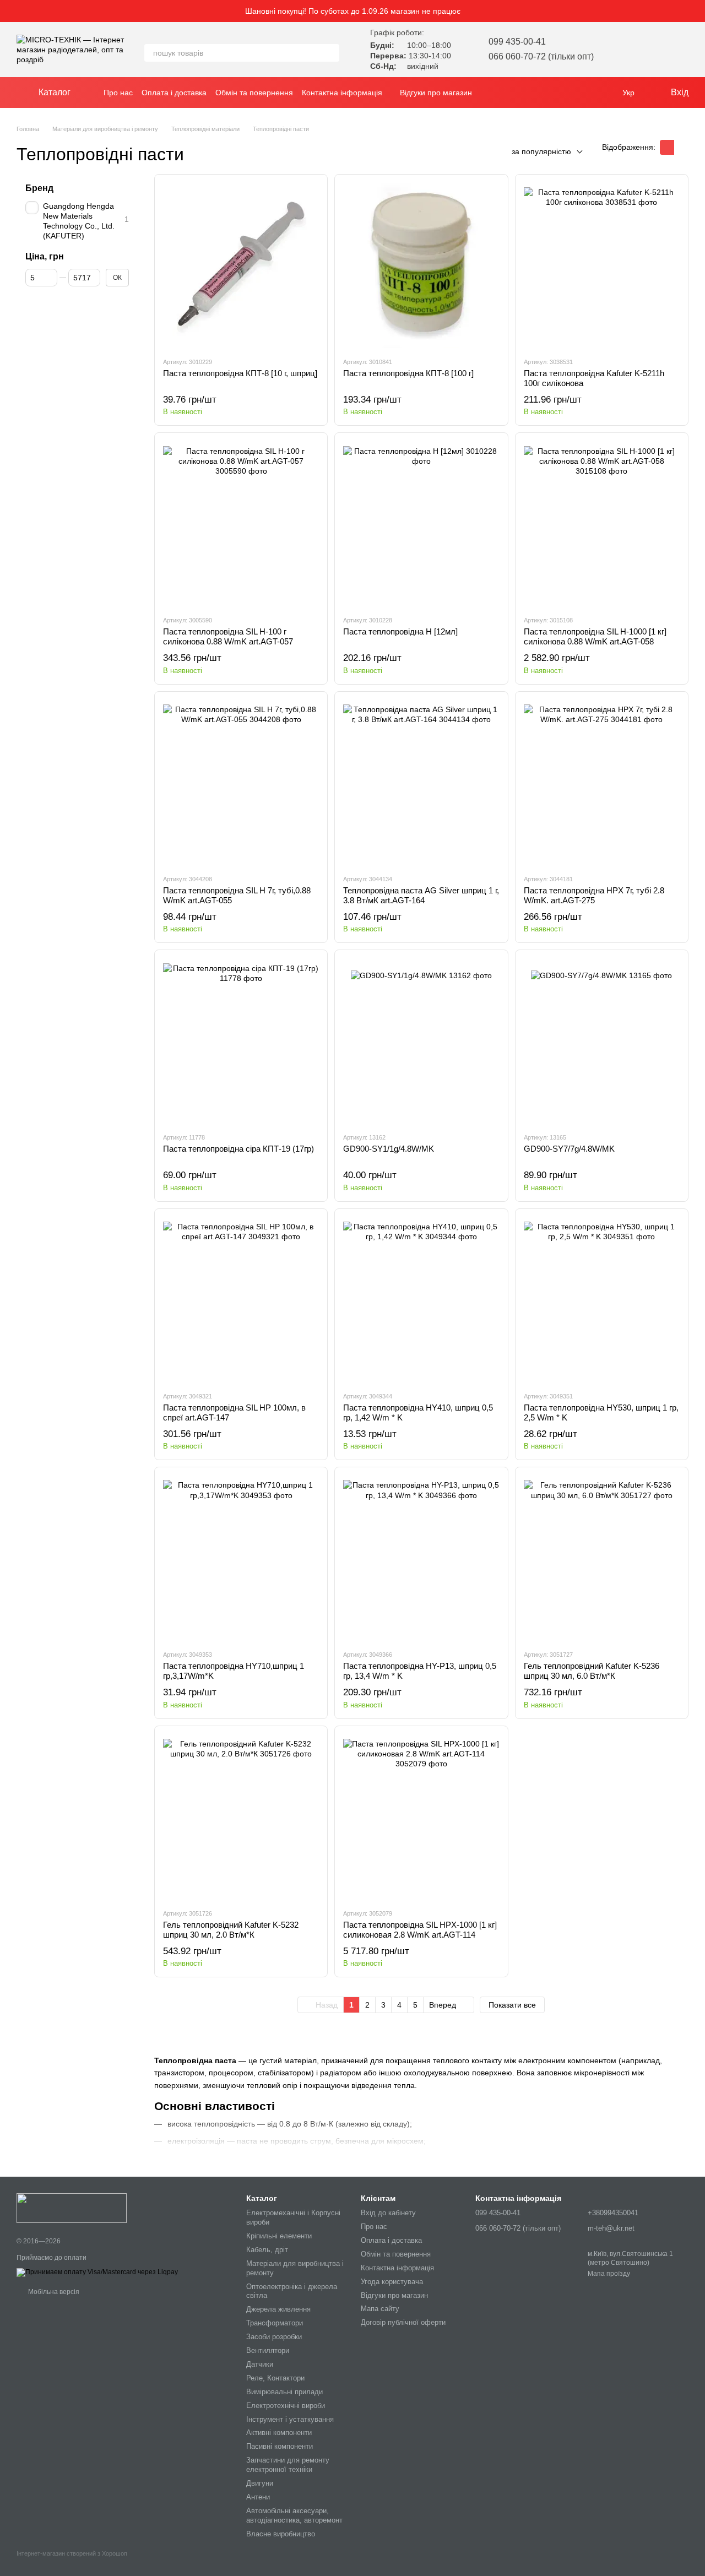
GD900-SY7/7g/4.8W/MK (569, 1149)
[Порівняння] (651, 50)
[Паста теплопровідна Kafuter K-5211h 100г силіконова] (602, 265)
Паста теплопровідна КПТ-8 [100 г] (408, 373)
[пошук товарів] (330, 53)
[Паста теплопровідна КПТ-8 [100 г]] (421, 265)
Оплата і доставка (174, 93)
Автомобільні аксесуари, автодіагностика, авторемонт (294, 2515)
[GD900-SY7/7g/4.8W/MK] (602, 1041)
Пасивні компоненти (280, 2446)
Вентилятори (268, 2350)
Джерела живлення (278, 2309)
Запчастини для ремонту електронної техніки (288, 2465)
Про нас (118, 93)
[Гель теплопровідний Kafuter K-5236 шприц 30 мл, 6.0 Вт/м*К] (602, 1558)
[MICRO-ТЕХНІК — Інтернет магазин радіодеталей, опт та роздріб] (72, 2208)
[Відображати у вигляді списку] (681, 147)
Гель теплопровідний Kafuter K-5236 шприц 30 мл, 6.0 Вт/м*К (592, 1671)
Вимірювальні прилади (284, 2392)
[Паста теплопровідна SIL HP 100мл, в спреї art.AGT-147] (241, 1300)
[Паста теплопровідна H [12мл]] (421, 524)
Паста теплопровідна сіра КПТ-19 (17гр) (238, 1149)
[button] (696, 11)
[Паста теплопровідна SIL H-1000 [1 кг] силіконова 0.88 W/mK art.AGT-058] (602, 524)
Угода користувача (392, 2282)
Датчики (260, 2364)
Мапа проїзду (609, 2274)
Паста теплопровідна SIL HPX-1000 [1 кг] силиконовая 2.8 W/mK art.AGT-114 (420, 1930)
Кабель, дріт (267, 2250)
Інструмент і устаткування (290, 2419)
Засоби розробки (274, 2337)
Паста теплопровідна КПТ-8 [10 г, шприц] (240, 373)
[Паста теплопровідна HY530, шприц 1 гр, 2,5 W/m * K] (602, 1300)
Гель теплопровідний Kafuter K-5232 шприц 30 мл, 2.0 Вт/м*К (231, 1930)
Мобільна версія (53, 2292)
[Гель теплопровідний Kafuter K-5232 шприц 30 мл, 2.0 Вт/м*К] (241, 1817)
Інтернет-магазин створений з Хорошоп (72, 2553)
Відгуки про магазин (436, 93)
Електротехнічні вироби (286, 2406)
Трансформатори (275, 2323)
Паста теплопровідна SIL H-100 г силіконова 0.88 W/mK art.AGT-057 (228, 636)
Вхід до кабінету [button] (388, 2213)
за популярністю (541, 151)
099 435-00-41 (517, 42)
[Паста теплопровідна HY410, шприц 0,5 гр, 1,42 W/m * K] (421, 1300)
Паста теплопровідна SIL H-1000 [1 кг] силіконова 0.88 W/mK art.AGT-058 (595, 636)
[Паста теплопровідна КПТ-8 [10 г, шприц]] (241, 265)
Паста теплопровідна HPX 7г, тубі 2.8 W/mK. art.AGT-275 (594, 895)
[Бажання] (622, 50)
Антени (258, 2497)
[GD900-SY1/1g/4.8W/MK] (421, 1041)
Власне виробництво (281, 2534)
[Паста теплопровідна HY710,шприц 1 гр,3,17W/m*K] (241, 1558)
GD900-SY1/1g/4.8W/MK (389, 1149)
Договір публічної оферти (403, 2322)
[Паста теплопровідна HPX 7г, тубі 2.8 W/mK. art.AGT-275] (602, 783)
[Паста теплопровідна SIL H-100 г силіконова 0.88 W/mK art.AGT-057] (241, 524)
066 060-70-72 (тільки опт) (541, 56)
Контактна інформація (342, 93)
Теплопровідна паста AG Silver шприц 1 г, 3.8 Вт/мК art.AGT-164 (421, 895)
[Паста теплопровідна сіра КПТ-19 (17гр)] (241, 1041)
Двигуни (260, 2483)
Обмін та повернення (254, 93)
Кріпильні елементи (279, 2236)
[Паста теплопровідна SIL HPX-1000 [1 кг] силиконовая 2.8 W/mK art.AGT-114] (421, 1817)
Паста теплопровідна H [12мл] (400, 631)
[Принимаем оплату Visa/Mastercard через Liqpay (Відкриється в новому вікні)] (97, 2272)
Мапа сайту (380, 2309)
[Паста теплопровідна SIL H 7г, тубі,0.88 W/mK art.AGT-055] (241, 783)
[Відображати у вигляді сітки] (667, 147)
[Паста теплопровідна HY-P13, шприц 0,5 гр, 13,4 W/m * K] (421, 1558)
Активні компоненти (279, 2433)
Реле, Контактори (275, 2378)
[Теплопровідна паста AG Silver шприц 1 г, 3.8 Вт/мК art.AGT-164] (421, 783)
